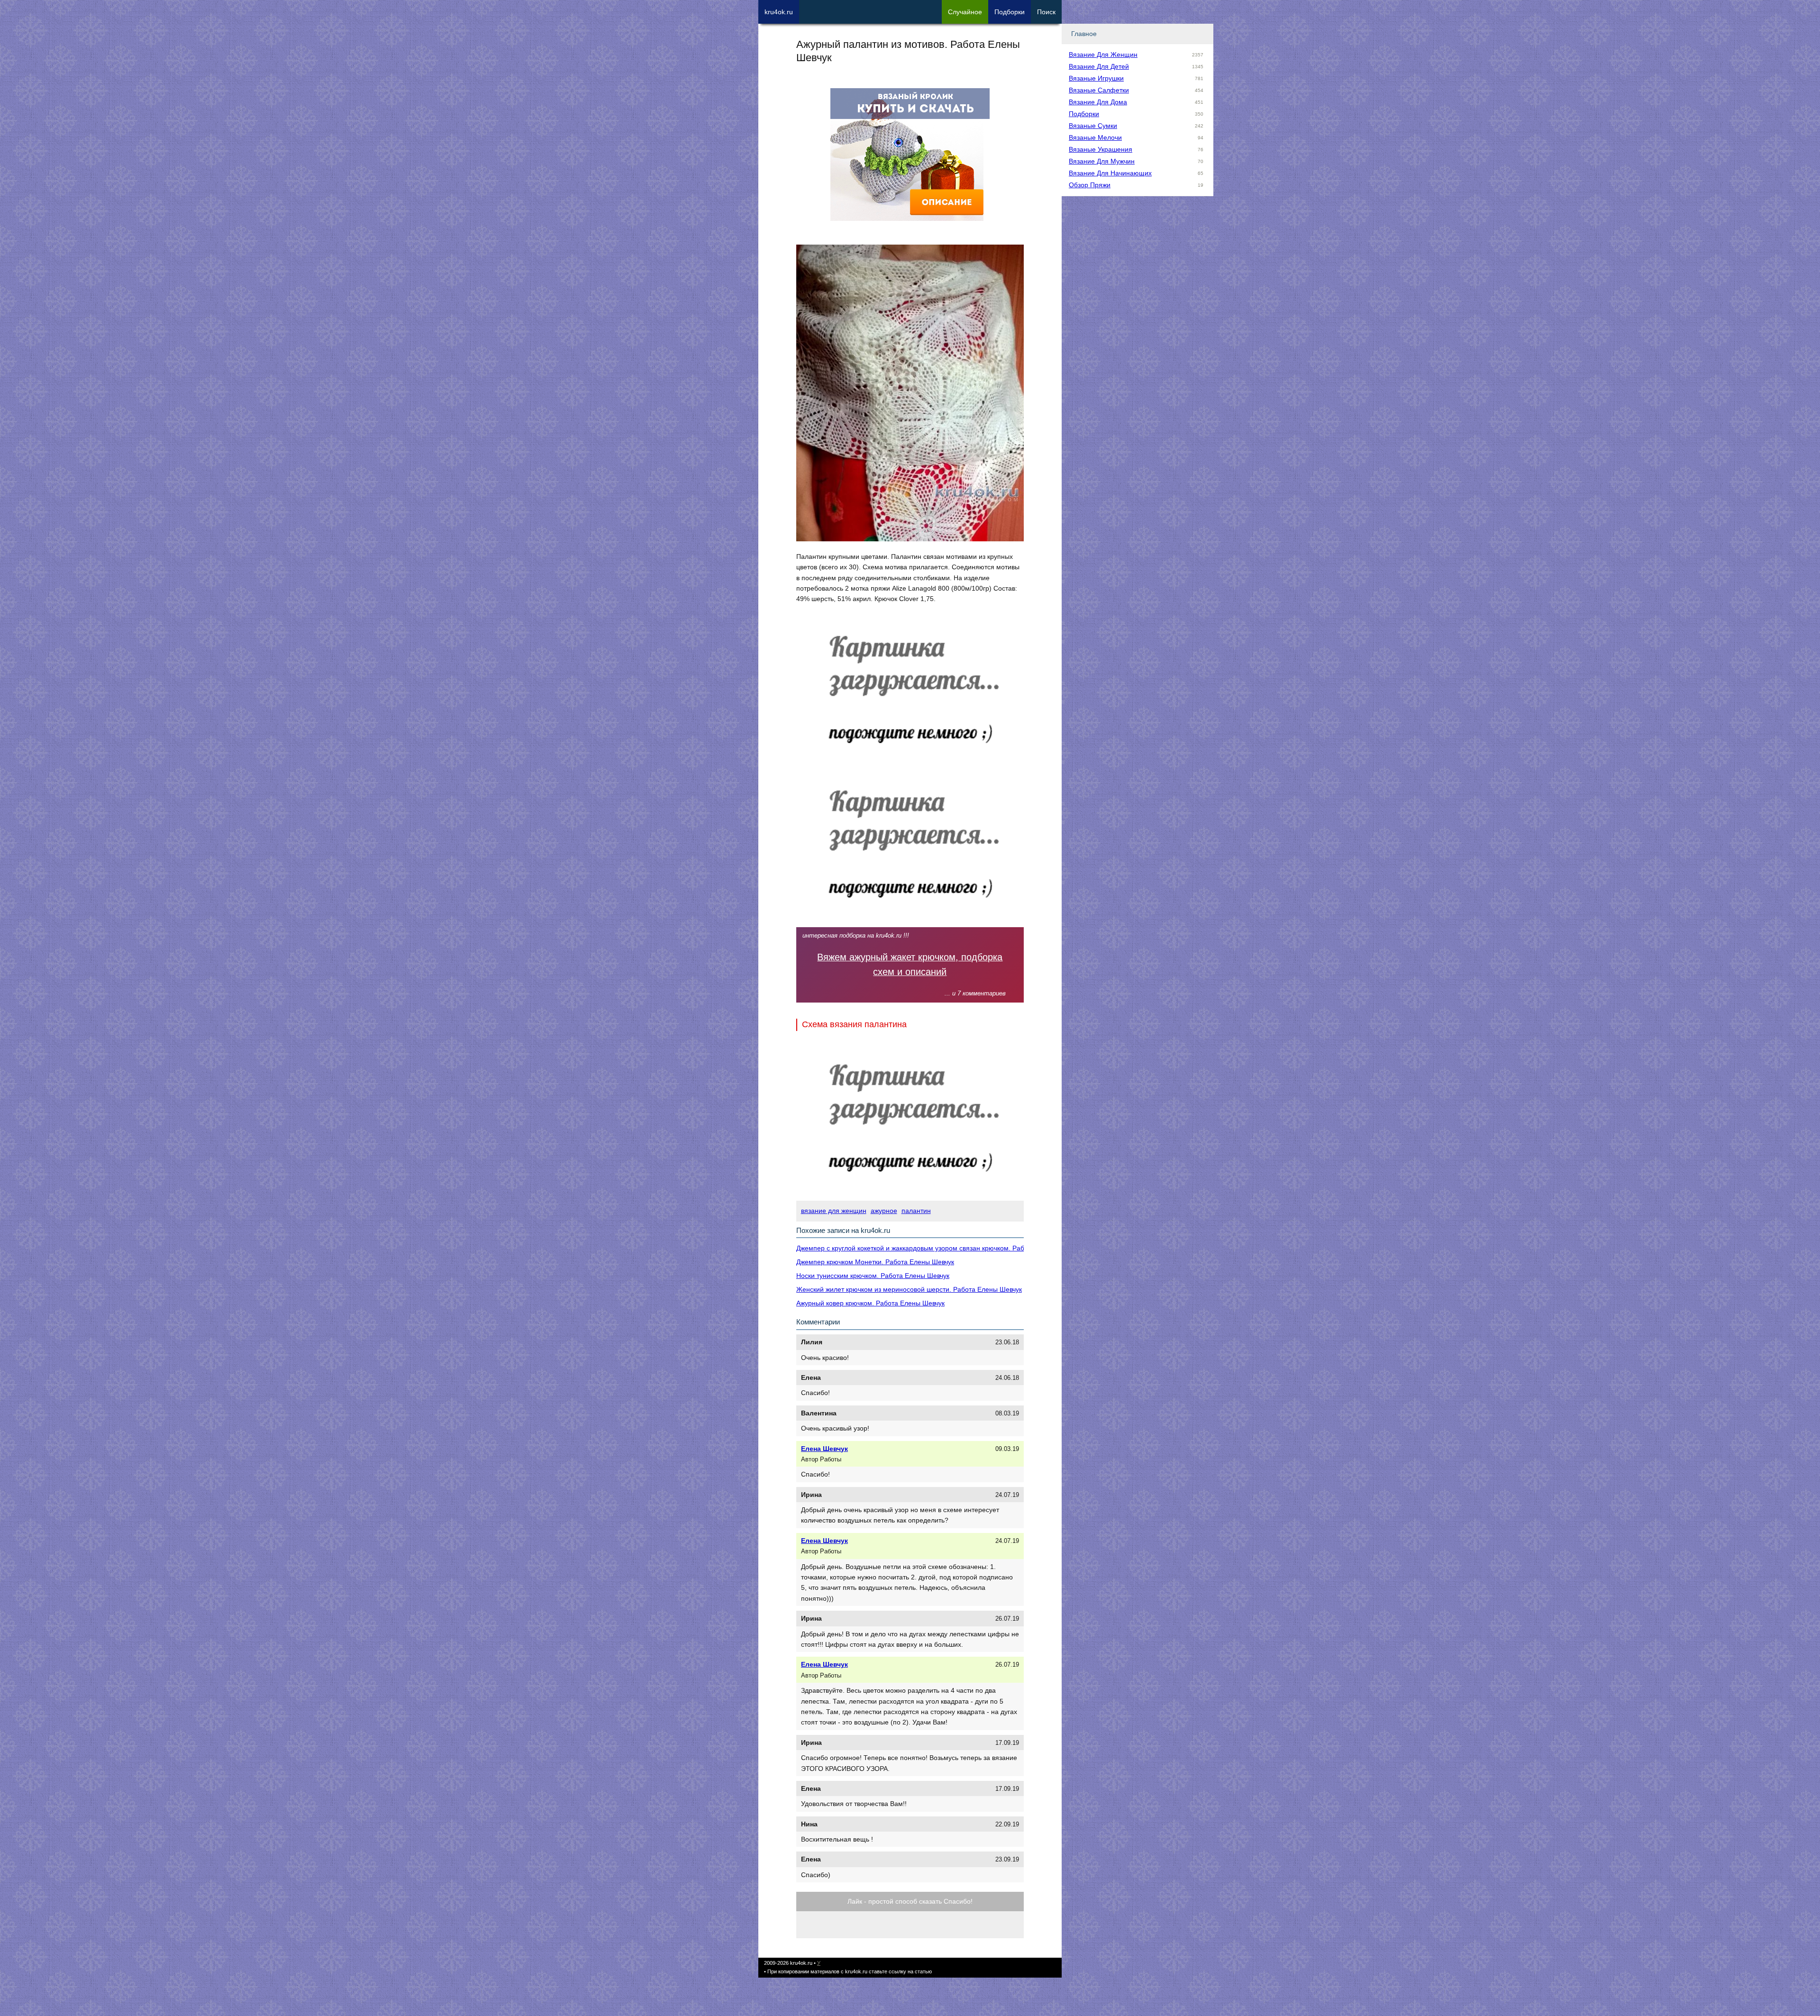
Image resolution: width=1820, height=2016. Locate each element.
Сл (965, 12)
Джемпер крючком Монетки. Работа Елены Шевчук (875, 1262)
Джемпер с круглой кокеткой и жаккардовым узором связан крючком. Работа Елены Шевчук (939, 1248)
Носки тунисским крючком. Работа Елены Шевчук (873, 1276)
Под (1010, 12)
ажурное (884, 1211)
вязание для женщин (834, 1211)
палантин (916, 1211)
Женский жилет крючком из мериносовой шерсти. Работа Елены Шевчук (909, 1289)
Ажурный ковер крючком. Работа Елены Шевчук (870, 1303)
